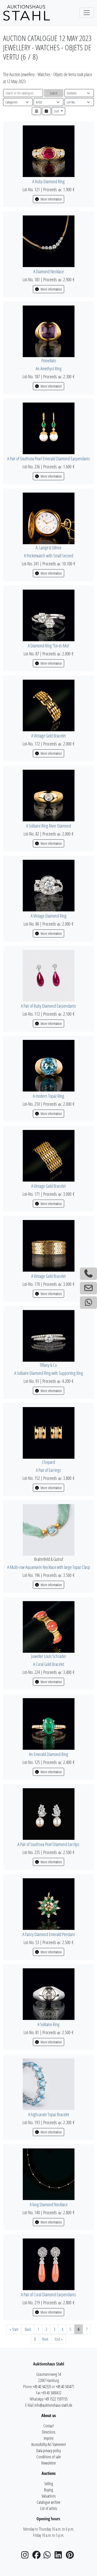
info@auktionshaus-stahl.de (53, 2405)
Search (54, 93)
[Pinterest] (71, 2556)
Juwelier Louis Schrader (49, 1656)
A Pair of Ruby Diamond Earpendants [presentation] (48, 1006)
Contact (49, 2426)
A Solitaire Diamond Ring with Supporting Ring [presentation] (49, 1373)
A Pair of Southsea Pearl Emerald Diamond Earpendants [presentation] (49, 459)
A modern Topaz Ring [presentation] (48, 1096)
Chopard (48, 1462)
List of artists (49, 2508)
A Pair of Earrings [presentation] (48, 1470)
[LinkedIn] (60, 2556)
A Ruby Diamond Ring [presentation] (48, 181)
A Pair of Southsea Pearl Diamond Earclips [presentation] (48, 1844)
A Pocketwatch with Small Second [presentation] (49, 556)
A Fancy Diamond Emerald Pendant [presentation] (49, 1934)
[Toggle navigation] (87, 13)
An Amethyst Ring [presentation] (49, 368)
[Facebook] (38, 2556)
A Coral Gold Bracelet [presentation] (49, 1664)
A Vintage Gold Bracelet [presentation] (48, 736)
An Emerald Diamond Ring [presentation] (48, 1754)
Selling (49, 2484)
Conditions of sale (49, 2457)
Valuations (49, 2496)
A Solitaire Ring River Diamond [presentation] (48, 826)
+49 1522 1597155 (56, 2399)
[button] (36, 111)
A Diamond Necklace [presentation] (49, 271)
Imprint (49, 2438)
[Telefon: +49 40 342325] (88, 1274)
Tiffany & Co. (49, 1365)
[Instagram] (26, 2556)
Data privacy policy (48, 2451)
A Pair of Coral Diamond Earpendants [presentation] (48, 2294)
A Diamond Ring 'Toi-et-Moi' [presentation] (49, 646)
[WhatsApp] (49, 2556)
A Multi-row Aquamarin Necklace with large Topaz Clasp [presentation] (49, 1567)
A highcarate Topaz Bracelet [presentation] (49, 2114)
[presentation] (49, 151)
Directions (49, 2432)
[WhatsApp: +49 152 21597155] (88, 1303)
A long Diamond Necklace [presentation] (49, 2204)
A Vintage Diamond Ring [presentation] (49, 916)
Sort (57, 111)
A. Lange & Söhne (48, 548)
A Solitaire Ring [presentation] (48, 2024)
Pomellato (49, 360)
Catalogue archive (48, 2502)
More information (51, 199)
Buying (48, 2490)
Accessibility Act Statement (49, 2444)
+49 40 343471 (65, 2387)
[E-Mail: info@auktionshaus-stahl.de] (88, 1288)
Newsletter (49, 2463)
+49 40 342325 (42, 2387)
